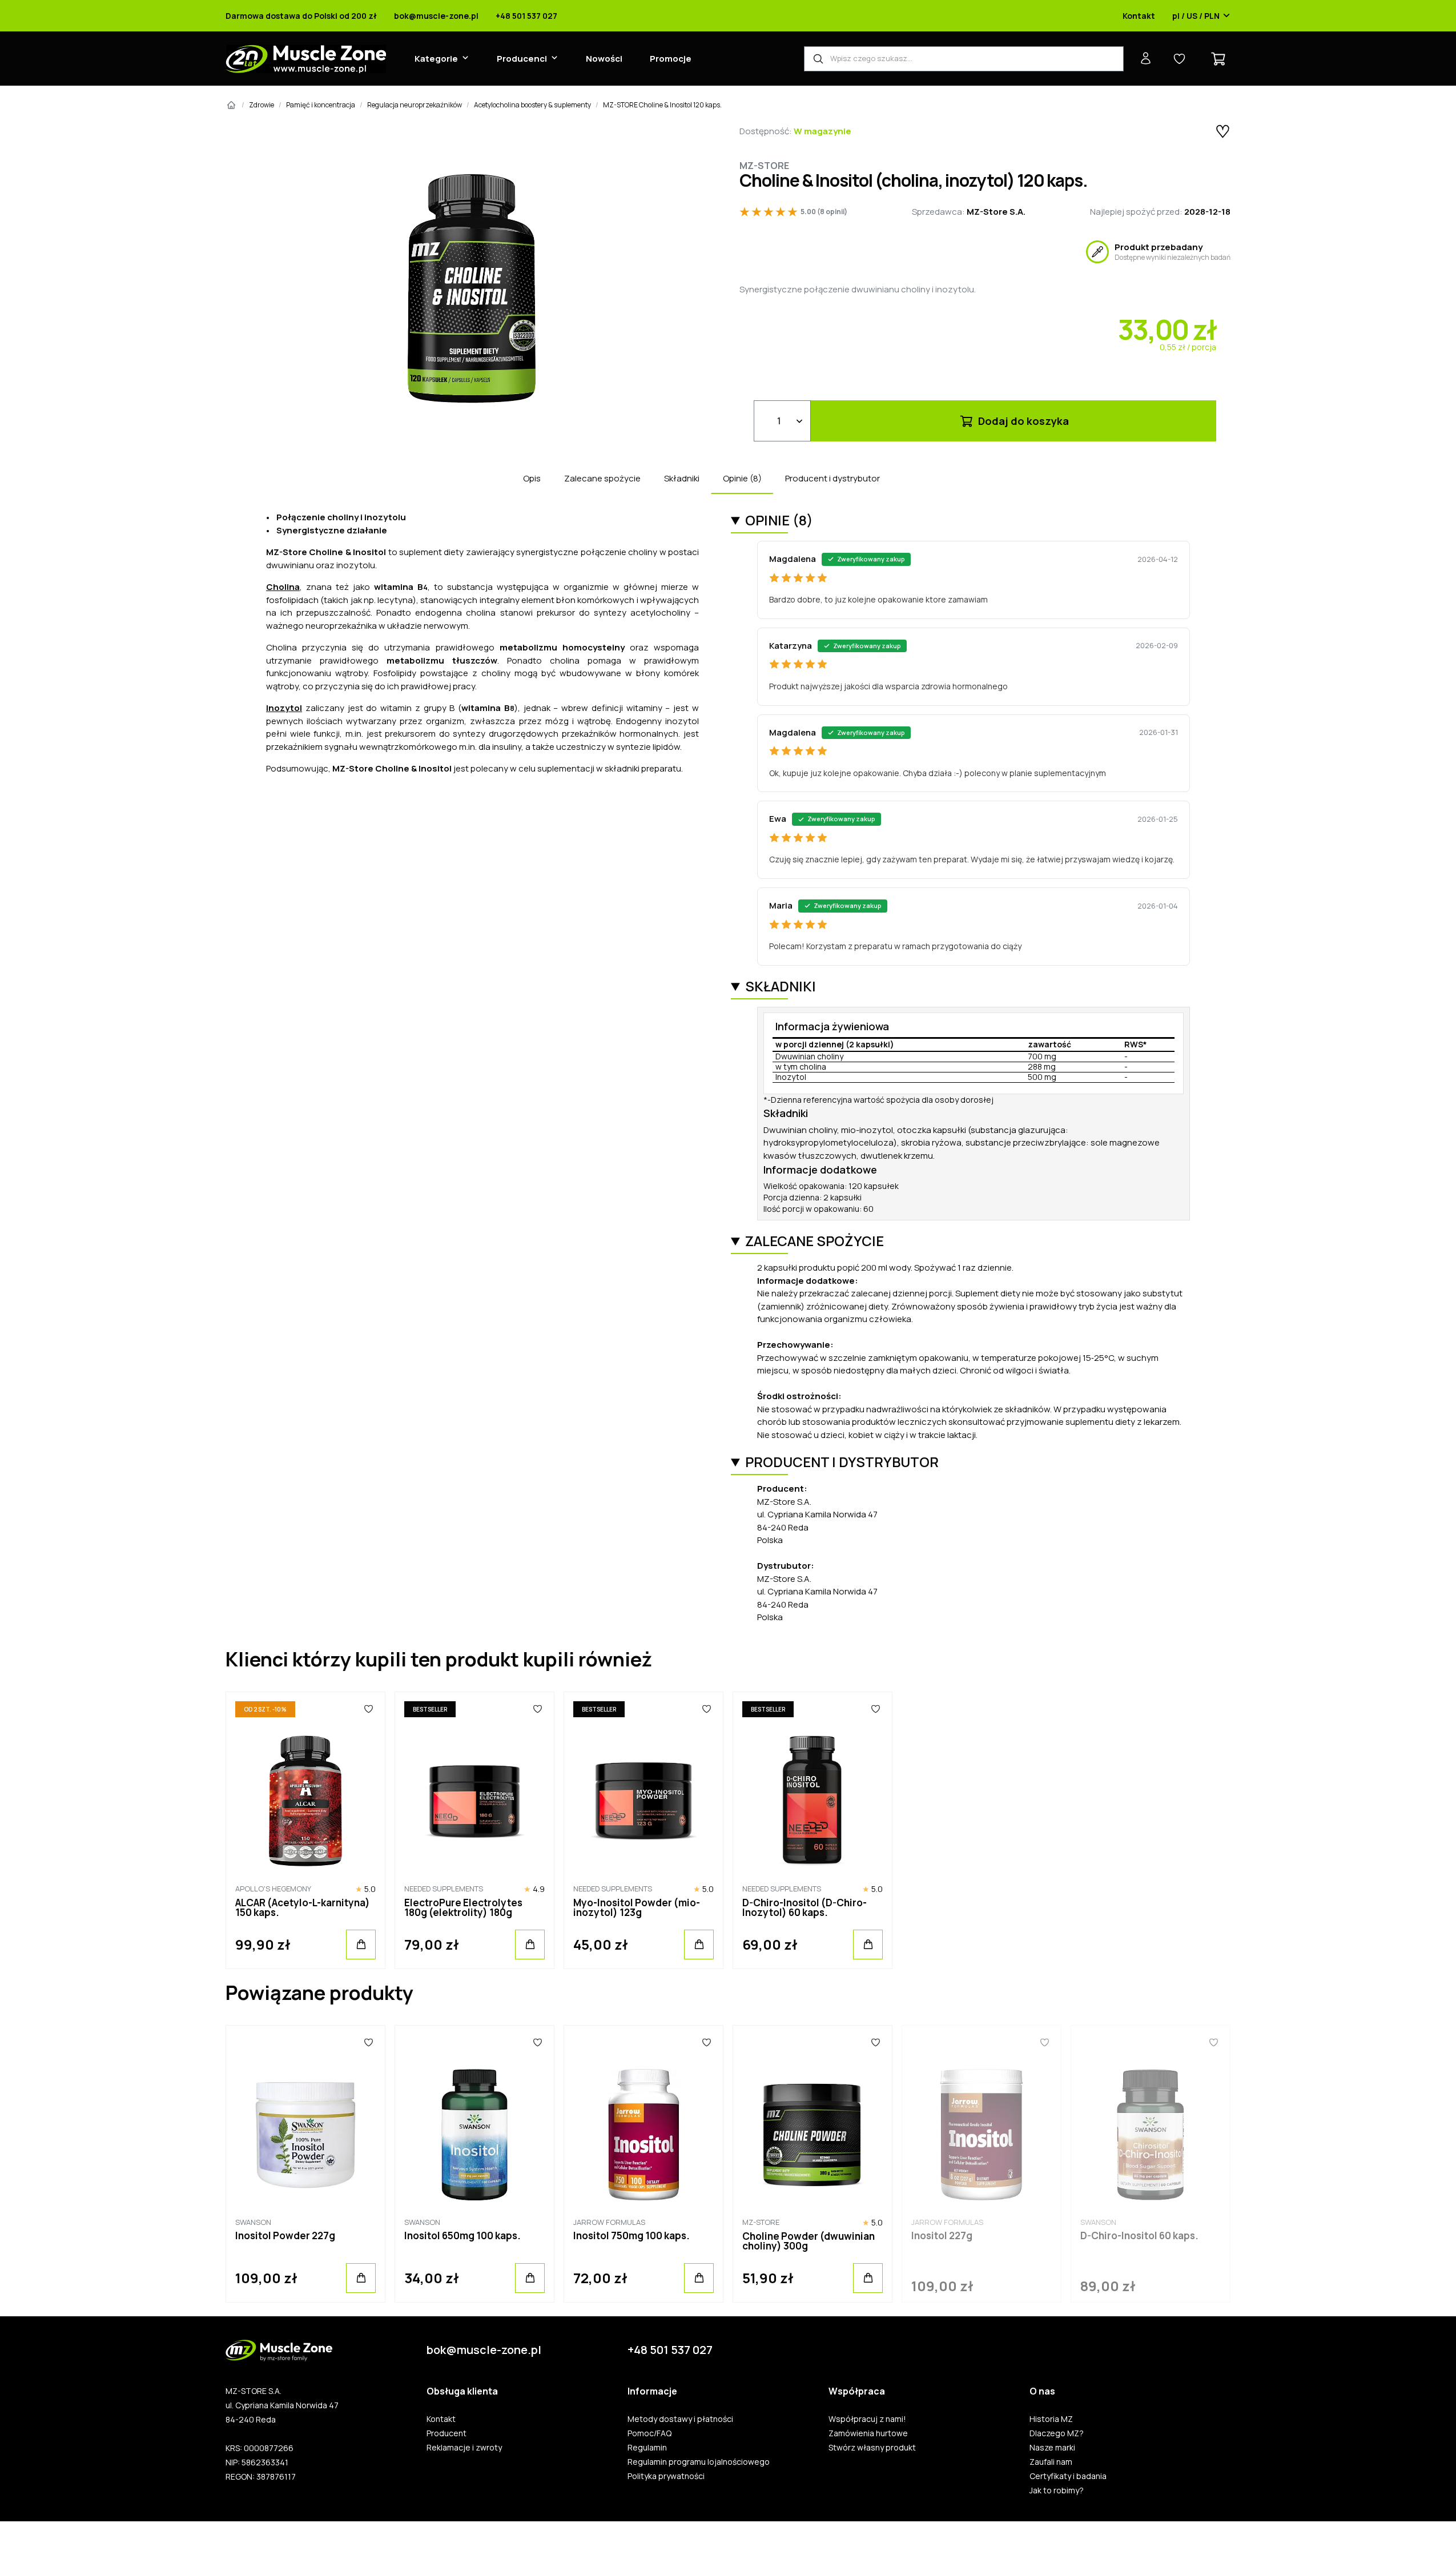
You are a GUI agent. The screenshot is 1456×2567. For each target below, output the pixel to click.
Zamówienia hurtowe (868, 2433)
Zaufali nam (1051, 2462)
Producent (447, 2433)
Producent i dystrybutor (832, 478)
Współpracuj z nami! (867, 2419)
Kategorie (436, 59)
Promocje (671, 59)
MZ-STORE (764, 166)
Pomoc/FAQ (649, 2433)
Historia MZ (1051, 2419)
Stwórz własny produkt (872, 2448)
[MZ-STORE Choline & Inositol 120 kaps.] (471, 289)
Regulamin (647, 2448)
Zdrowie (262, 105)
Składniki (682, 478)
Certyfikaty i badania (1068, 2476)
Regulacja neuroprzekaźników (415, 105)
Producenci (522, 59)
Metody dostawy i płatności (680, 2419)
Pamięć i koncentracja (321, 105)
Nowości (604, 59)
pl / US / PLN (1196, 16)
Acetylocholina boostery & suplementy (532, 105)
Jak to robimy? (1057, 2490)
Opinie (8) (742, 478)
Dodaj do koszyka (1022, 421)
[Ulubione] (369, 1709)
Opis (532, 478)
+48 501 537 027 (526, 16)
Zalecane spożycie (602, 478)
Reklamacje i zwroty (464, 2448)
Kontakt (1139, 16)
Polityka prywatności (666, 2476)
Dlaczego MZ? (1057, 2433)
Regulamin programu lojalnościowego (699, 2462)
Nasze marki (1052, 2448)
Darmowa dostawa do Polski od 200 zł (301, 16)
